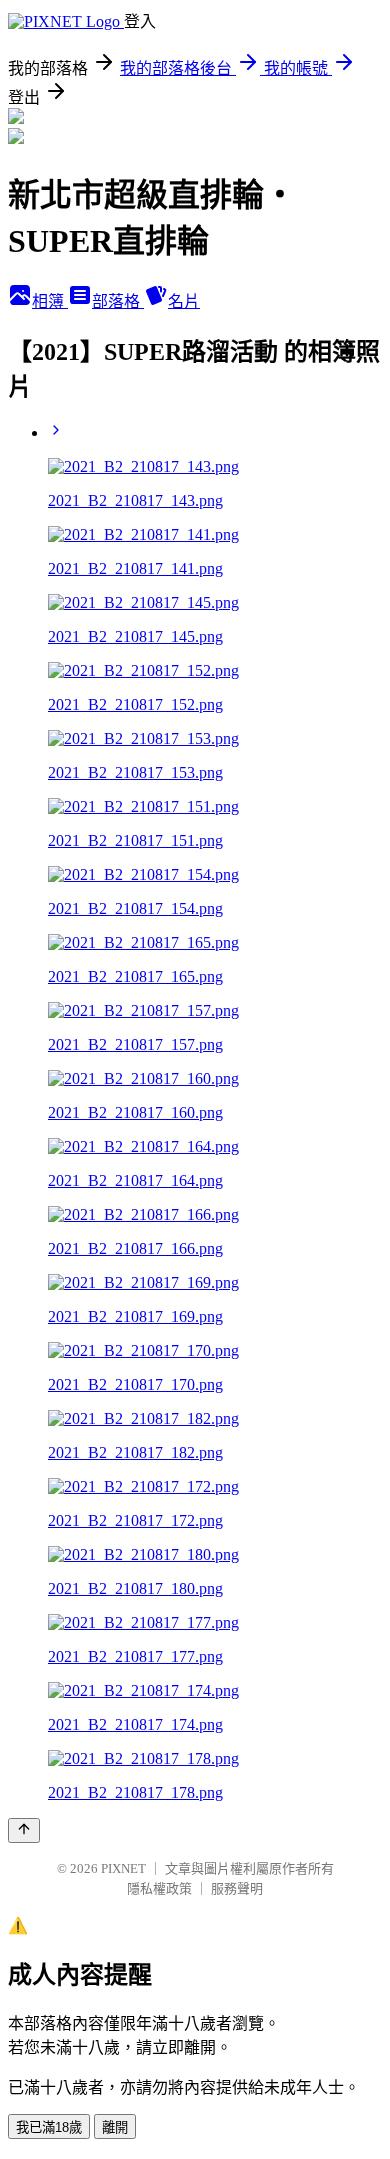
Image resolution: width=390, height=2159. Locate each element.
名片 (184, 301)
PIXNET (123, 1868)
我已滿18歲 (49, 2127)
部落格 (118, 301)
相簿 (50, 301)
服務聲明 (237, 1888)
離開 (115, 2127)
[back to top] (24, 1830)
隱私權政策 (159, 1888)
